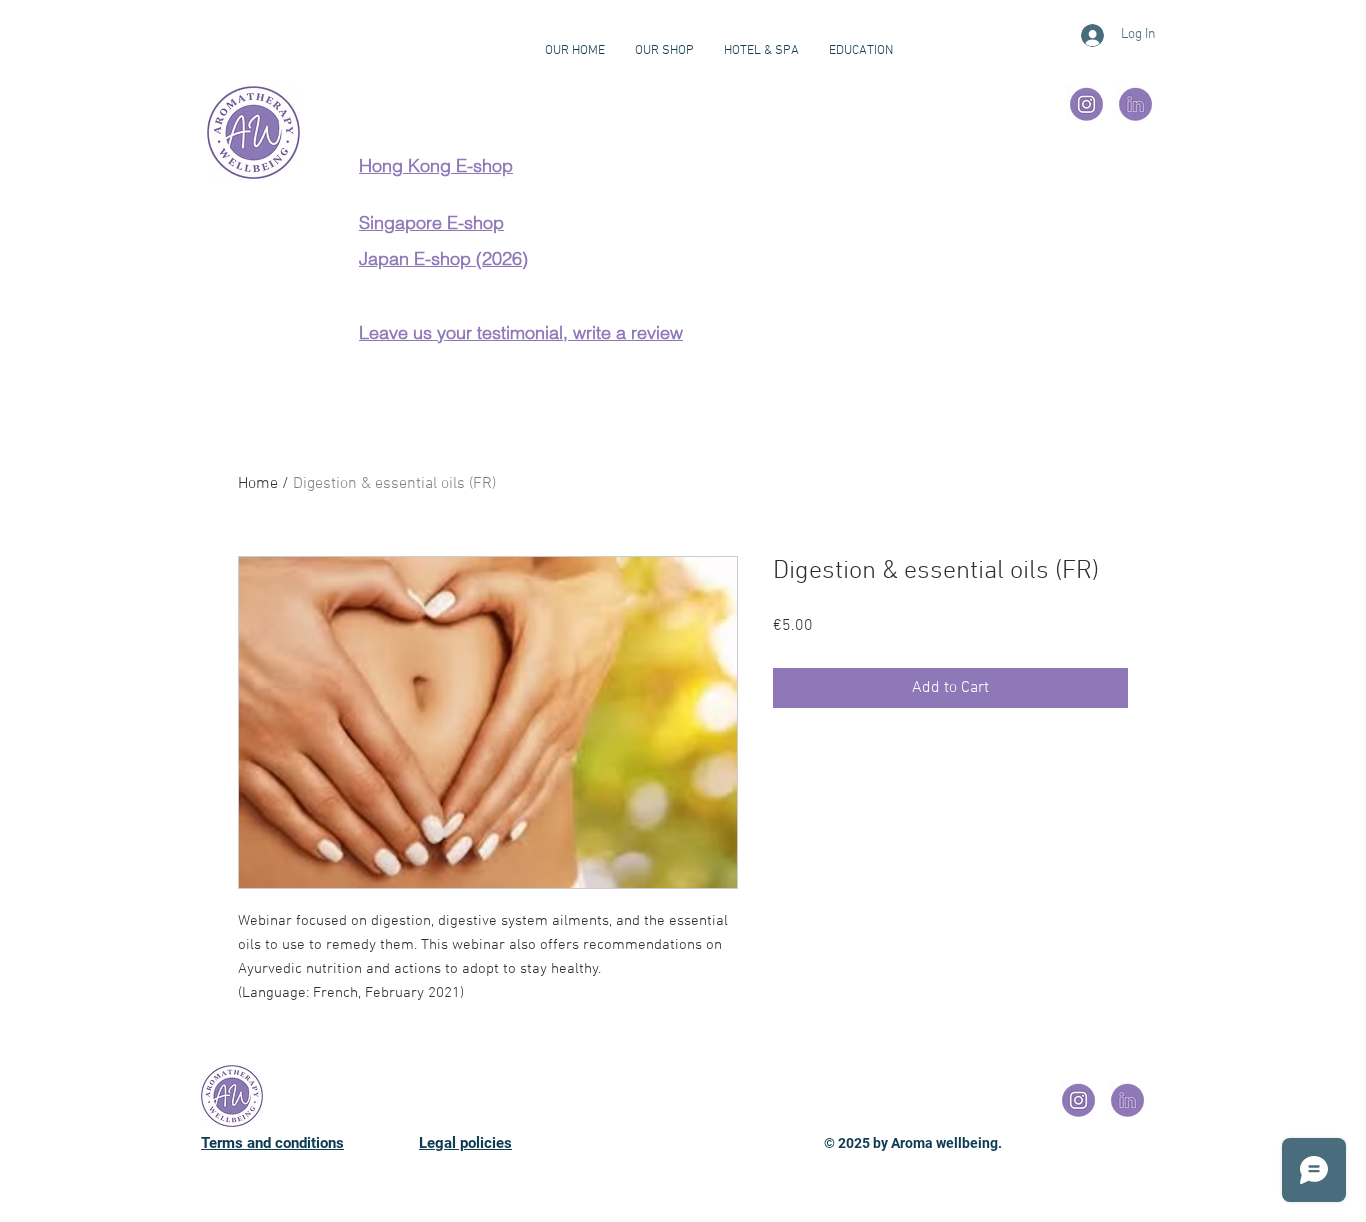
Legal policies (465, 1143)
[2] (1086, 105)
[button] (861, 51)
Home (258, 484)
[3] (1135, 105)
